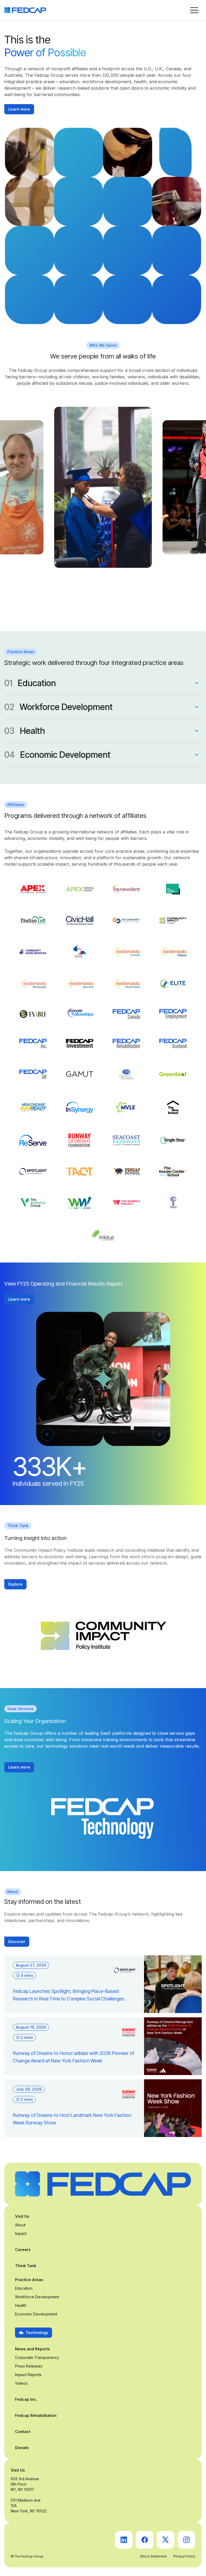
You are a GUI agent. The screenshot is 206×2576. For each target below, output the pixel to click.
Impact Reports (28, 2375)
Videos (21, 2383)
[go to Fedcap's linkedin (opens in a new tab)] (124, 2540)
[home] (25, 10)
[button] (194, 10)
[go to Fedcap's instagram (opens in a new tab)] (186, 2540)
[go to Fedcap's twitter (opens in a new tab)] (165, 2540)
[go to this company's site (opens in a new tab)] (33, 889)
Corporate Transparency (37, 2357)
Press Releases (29, 2366)
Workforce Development (37, 2297)
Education (24, 2288)
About (20, 2225)
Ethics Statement (154, 2556)
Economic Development (36, 2314)
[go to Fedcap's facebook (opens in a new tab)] (145, 2540)
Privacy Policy (184, 2556)
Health (21, 2305)
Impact (21, 2233)
